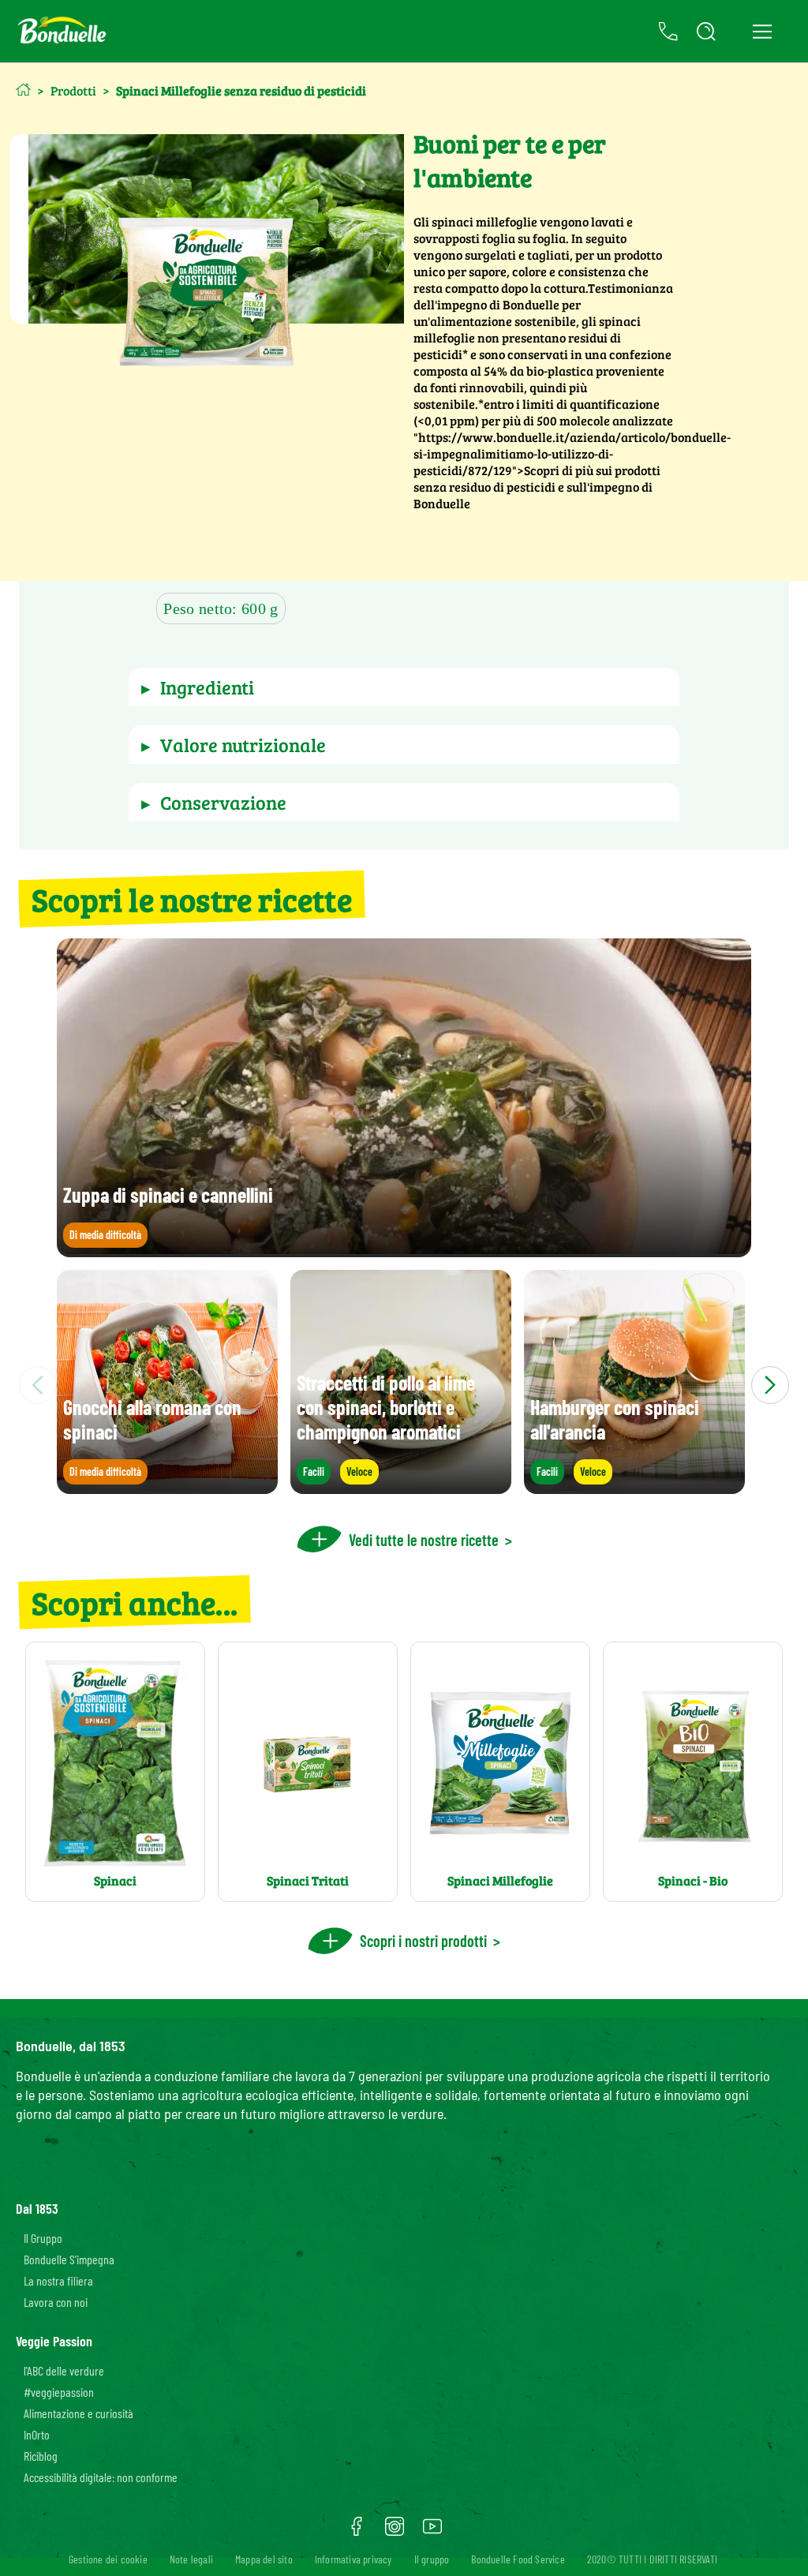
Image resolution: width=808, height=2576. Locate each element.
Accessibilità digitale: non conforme (101, 2477)
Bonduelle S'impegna (69, 2259)
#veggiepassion (59, 2392)
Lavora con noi (56, 2302)
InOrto (37, 2434)
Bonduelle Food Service (518, 2559)
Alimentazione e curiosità (79, 2413)
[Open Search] (706, 32)
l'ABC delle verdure (64, 2370)
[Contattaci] (668, 32)
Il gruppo (432, 2559)
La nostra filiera (58, 2280)
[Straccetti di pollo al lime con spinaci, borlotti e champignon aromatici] (401, 1486)
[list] (404, 1385)
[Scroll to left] (38, 1385)
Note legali (191, 2559)
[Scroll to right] (770, 1385)
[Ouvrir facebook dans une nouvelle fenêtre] (357, 2532)
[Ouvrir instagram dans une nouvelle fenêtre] (395, 2532)
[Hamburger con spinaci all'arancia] (634, 1486)
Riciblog (41, 2456)
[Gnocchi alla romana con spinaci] (167, 1486)
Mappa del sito (264, 2559)
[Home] (23, 90)
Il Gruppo (43, 2238)
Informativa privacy (353, 2559)
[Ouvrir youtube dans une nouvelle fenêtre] (432, 2532)
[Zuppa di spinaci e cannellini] (404, 1250)
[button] (404, 687)
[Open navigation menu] (762, 32)
